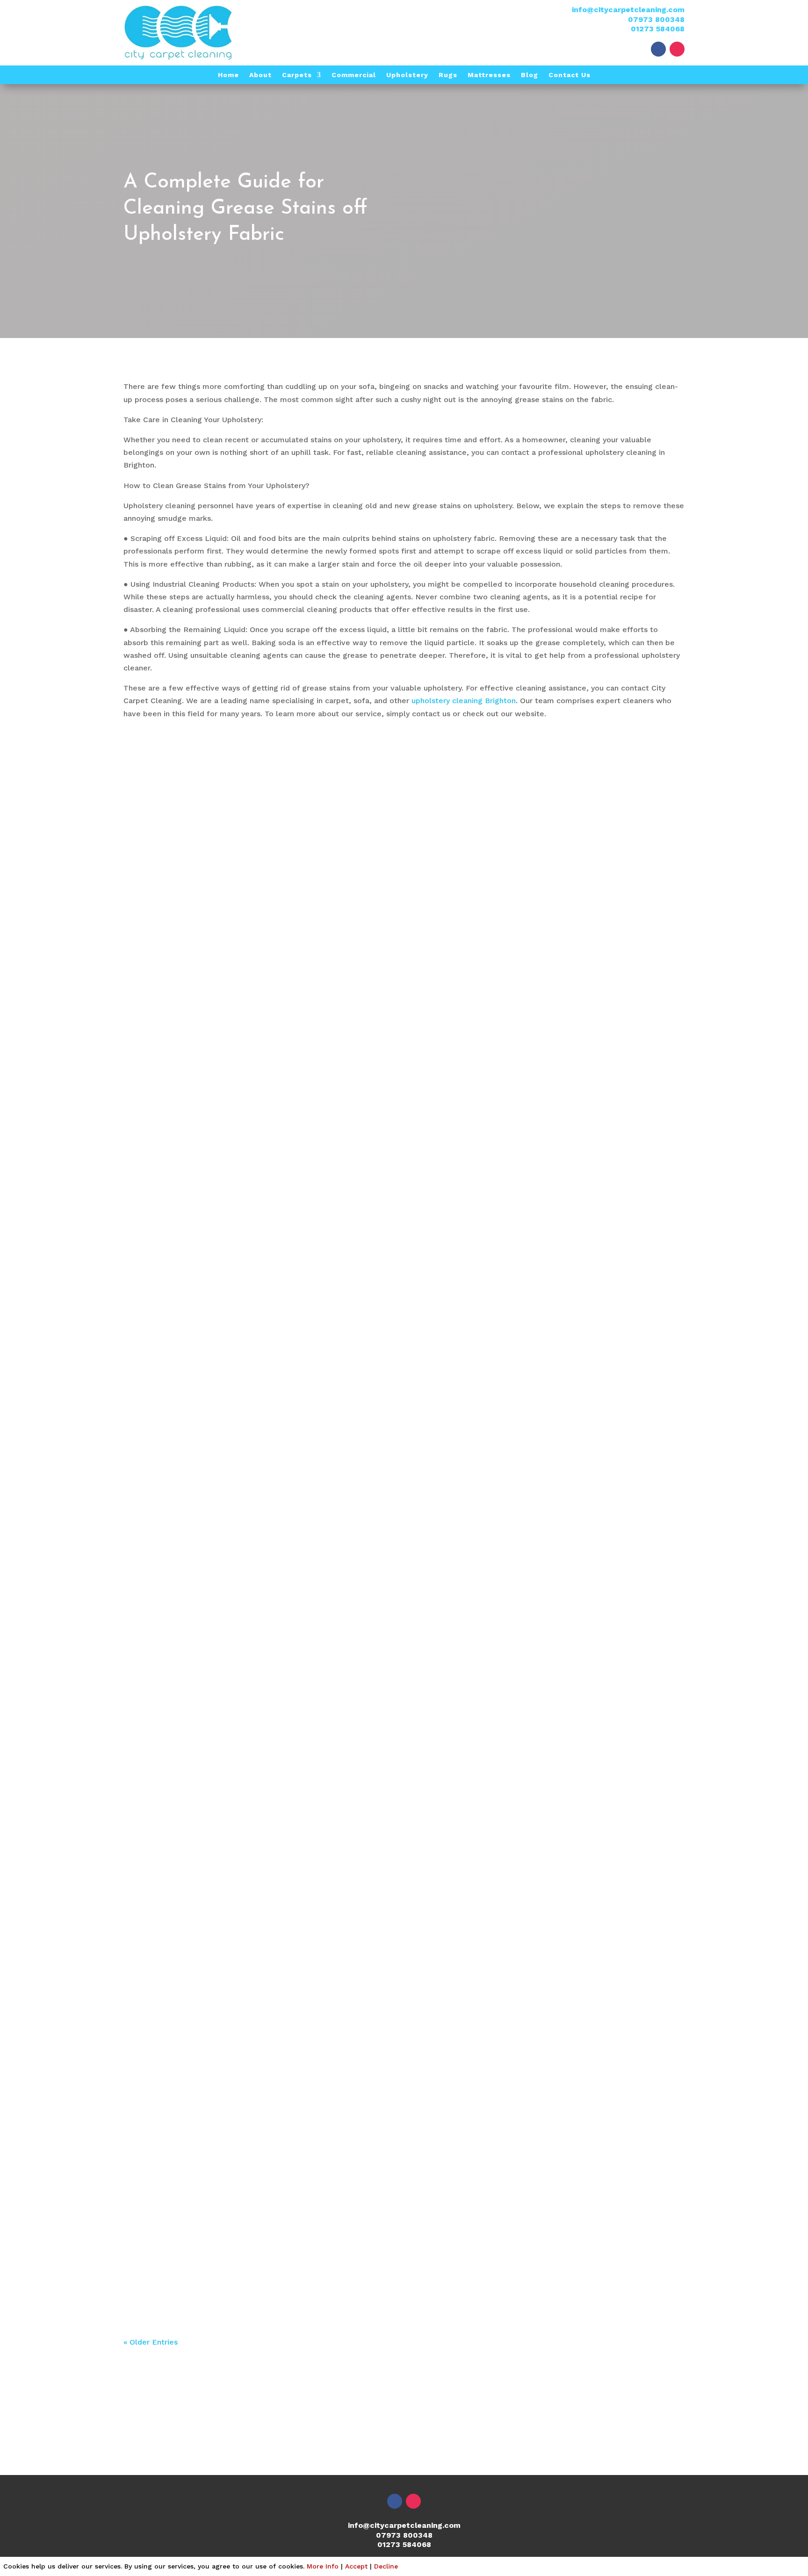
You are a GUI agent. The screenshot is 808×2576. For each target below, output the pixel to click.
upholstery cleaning (168, 1889)
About (260, 75)
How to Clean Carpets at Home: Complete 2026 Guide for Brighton (313, 1245)
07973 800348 (656, 19)
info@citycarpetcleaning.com (628, 10)
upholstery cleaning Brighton (464, 701)
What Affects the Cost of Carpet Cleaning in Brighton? (279, 1745)
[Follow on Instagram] (677, 49)
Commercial (354, 75)
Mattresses (489, 75)
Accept (356, 2566)
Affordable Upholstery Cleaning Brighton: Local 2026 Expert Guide (313, 1370)
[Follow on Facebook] (658, 49)
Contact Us (570, 75)
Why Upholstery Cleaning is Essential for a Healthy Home (288, 2119)
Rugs (448, 75)
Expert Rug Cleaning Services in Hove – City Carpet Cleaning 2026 (313, 1120)
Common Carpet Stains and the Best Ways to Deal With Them (299, 1620)
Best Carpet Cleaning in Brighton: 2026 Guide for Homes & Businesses (320, 1495)
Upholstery (407, 75)
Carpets (297, 75)
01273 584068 (658, 29)
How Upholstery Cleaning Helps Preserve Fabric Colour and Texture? (317, 1870)
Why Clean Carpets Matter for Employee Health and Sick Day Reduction (329, 1995)
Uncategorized (159, 1139)
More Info (323, 2566)
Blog (530, 75)
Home (228, 75)
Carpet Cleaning (162, 1639)
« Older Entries (151, 2342)
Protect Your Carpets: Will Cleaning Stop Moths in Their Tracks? (303, 2245)
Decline (386, 2566)
